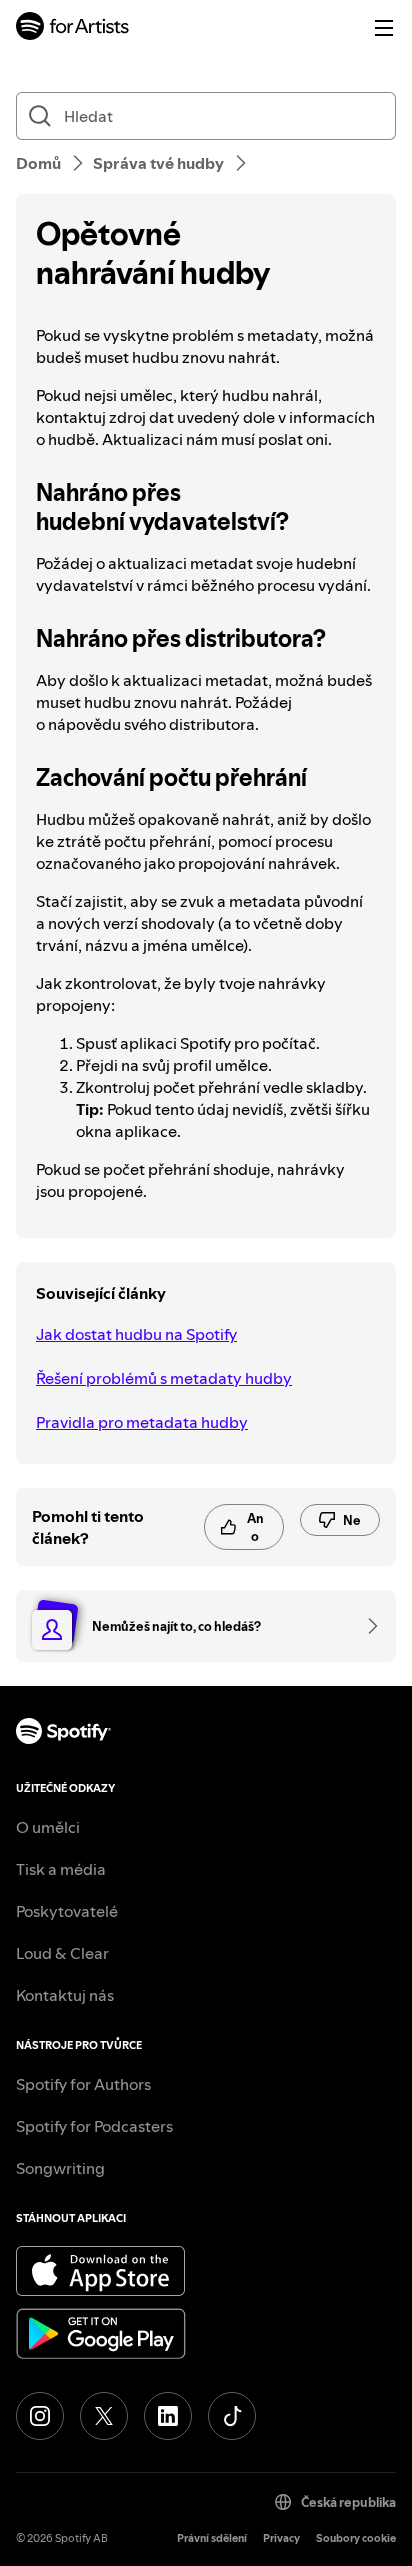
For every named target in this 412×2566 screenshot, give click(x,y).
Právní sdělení (212, 2538)
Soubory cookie (356, 2538)
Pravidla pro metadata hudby (142, 1422)
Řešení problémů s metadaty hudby (164, 1378)
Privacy (281, 2538)
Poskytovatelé (67, 1911)
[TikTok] (232, 2416)
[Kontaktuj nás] (366, 1626)
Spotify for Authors (83, 2084)
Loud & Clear (62, 1953)
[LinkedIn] (168, 2416)
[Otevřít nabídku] (384, 28)
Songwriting (60, 2168)
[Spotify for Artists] (73, 28)
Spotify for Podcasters (94, 2126)
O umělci (48, 1827)
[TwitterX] (104, 2416)
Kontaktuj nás (65, 1995)
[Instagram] (40, 2416)
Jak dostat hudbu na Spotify (136, 1334)
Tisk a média (61, 1869)
